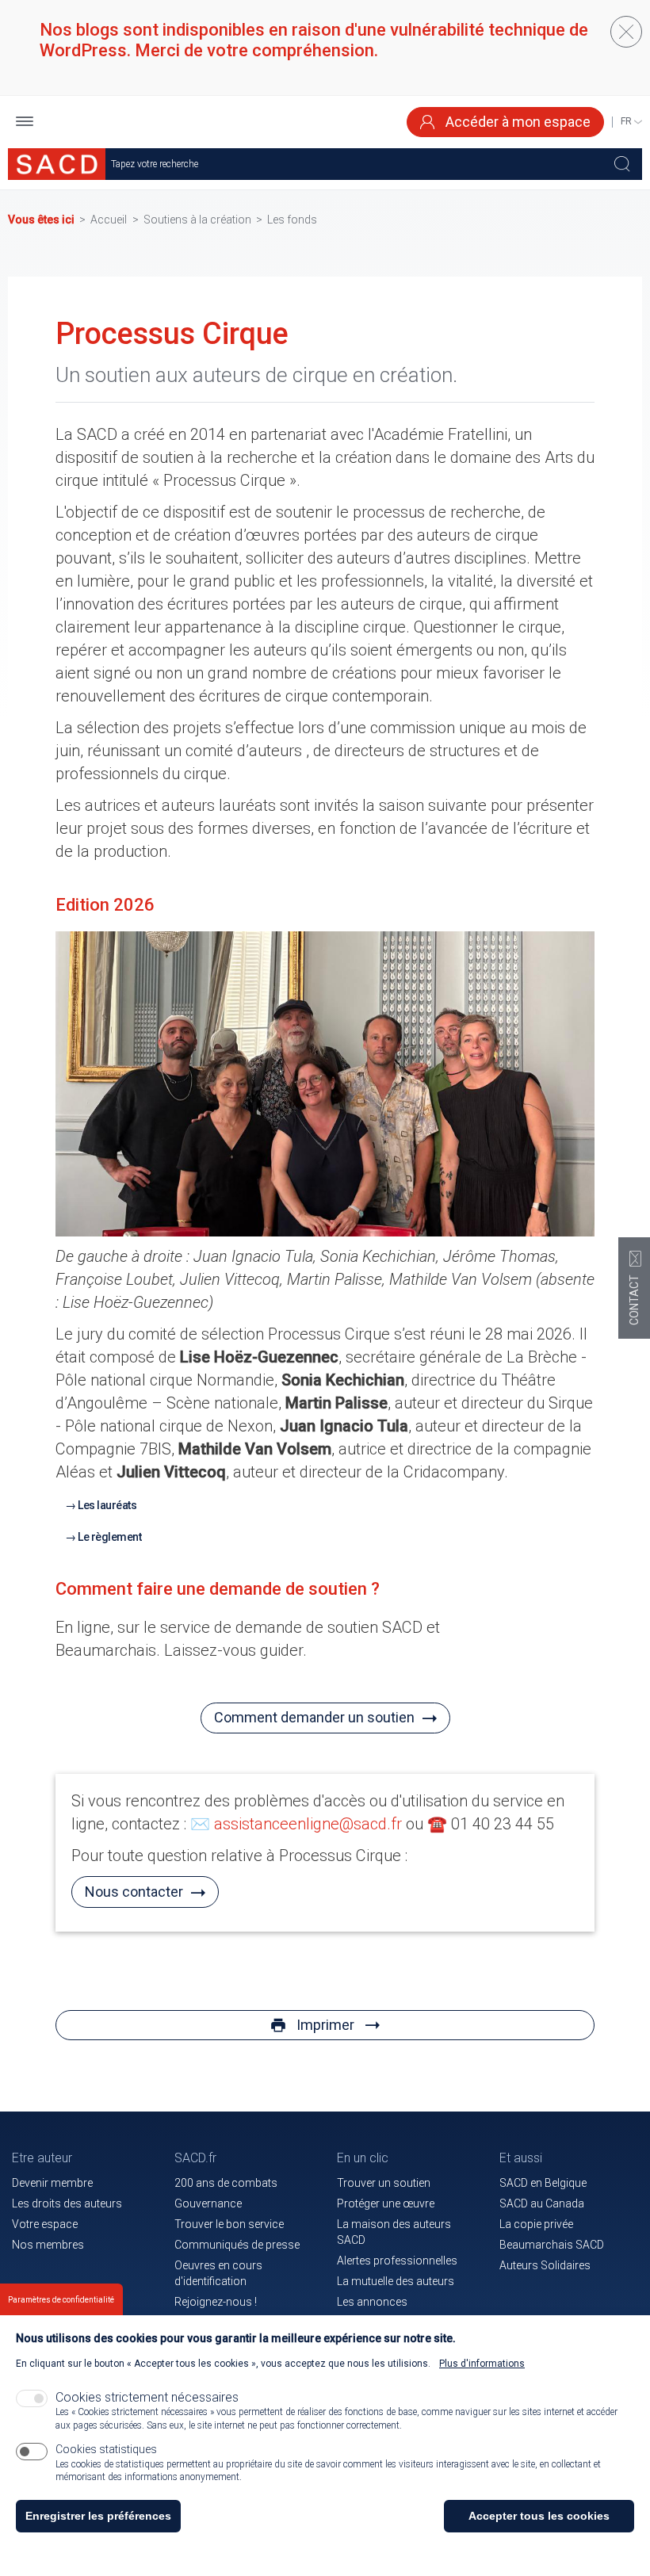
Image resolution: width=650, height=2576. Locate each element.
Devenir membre (52, 2183)
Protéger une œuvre (386, 2203)
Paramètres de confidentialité (61, 2300)
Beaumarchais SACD (552, 2245)
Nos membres (48, 2245)
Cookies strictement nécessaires (147, 2397)
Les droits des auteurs (67, 2203)
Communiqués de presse (237, 2245)
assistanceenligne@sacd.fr (308, 1824)
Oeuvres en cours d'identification (218, 2273)
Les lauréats (107, 1505)
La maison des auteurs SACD (394, 2232)
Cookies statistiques (106, 2449)
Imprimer (325, 2025)
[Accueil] (57, 164)
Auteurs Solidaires (545, 2265)
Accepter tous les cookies (539, 2516)
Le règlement (109, 1537)
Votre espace (45, 2224)
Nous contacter (134, 1892)
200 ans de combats (226, 2183)
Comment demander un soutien (314, 1717)
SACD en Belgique (543, 2183)
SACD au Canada (542, 2203)
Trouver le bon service (229, 2224)
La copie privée (536, 2224)
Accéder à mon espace (516, 122)
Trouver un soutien (384, 2183)
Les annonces (372, 2302)
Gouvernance (208, 2203)
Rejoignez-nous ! (216, 2302)
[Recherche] (622, 164)
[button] (25, 122)
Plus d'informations (482, 2364)
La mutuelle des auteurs (396, 2281)
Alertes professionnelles (397, 2261)
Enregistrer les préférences (98, 2516)
